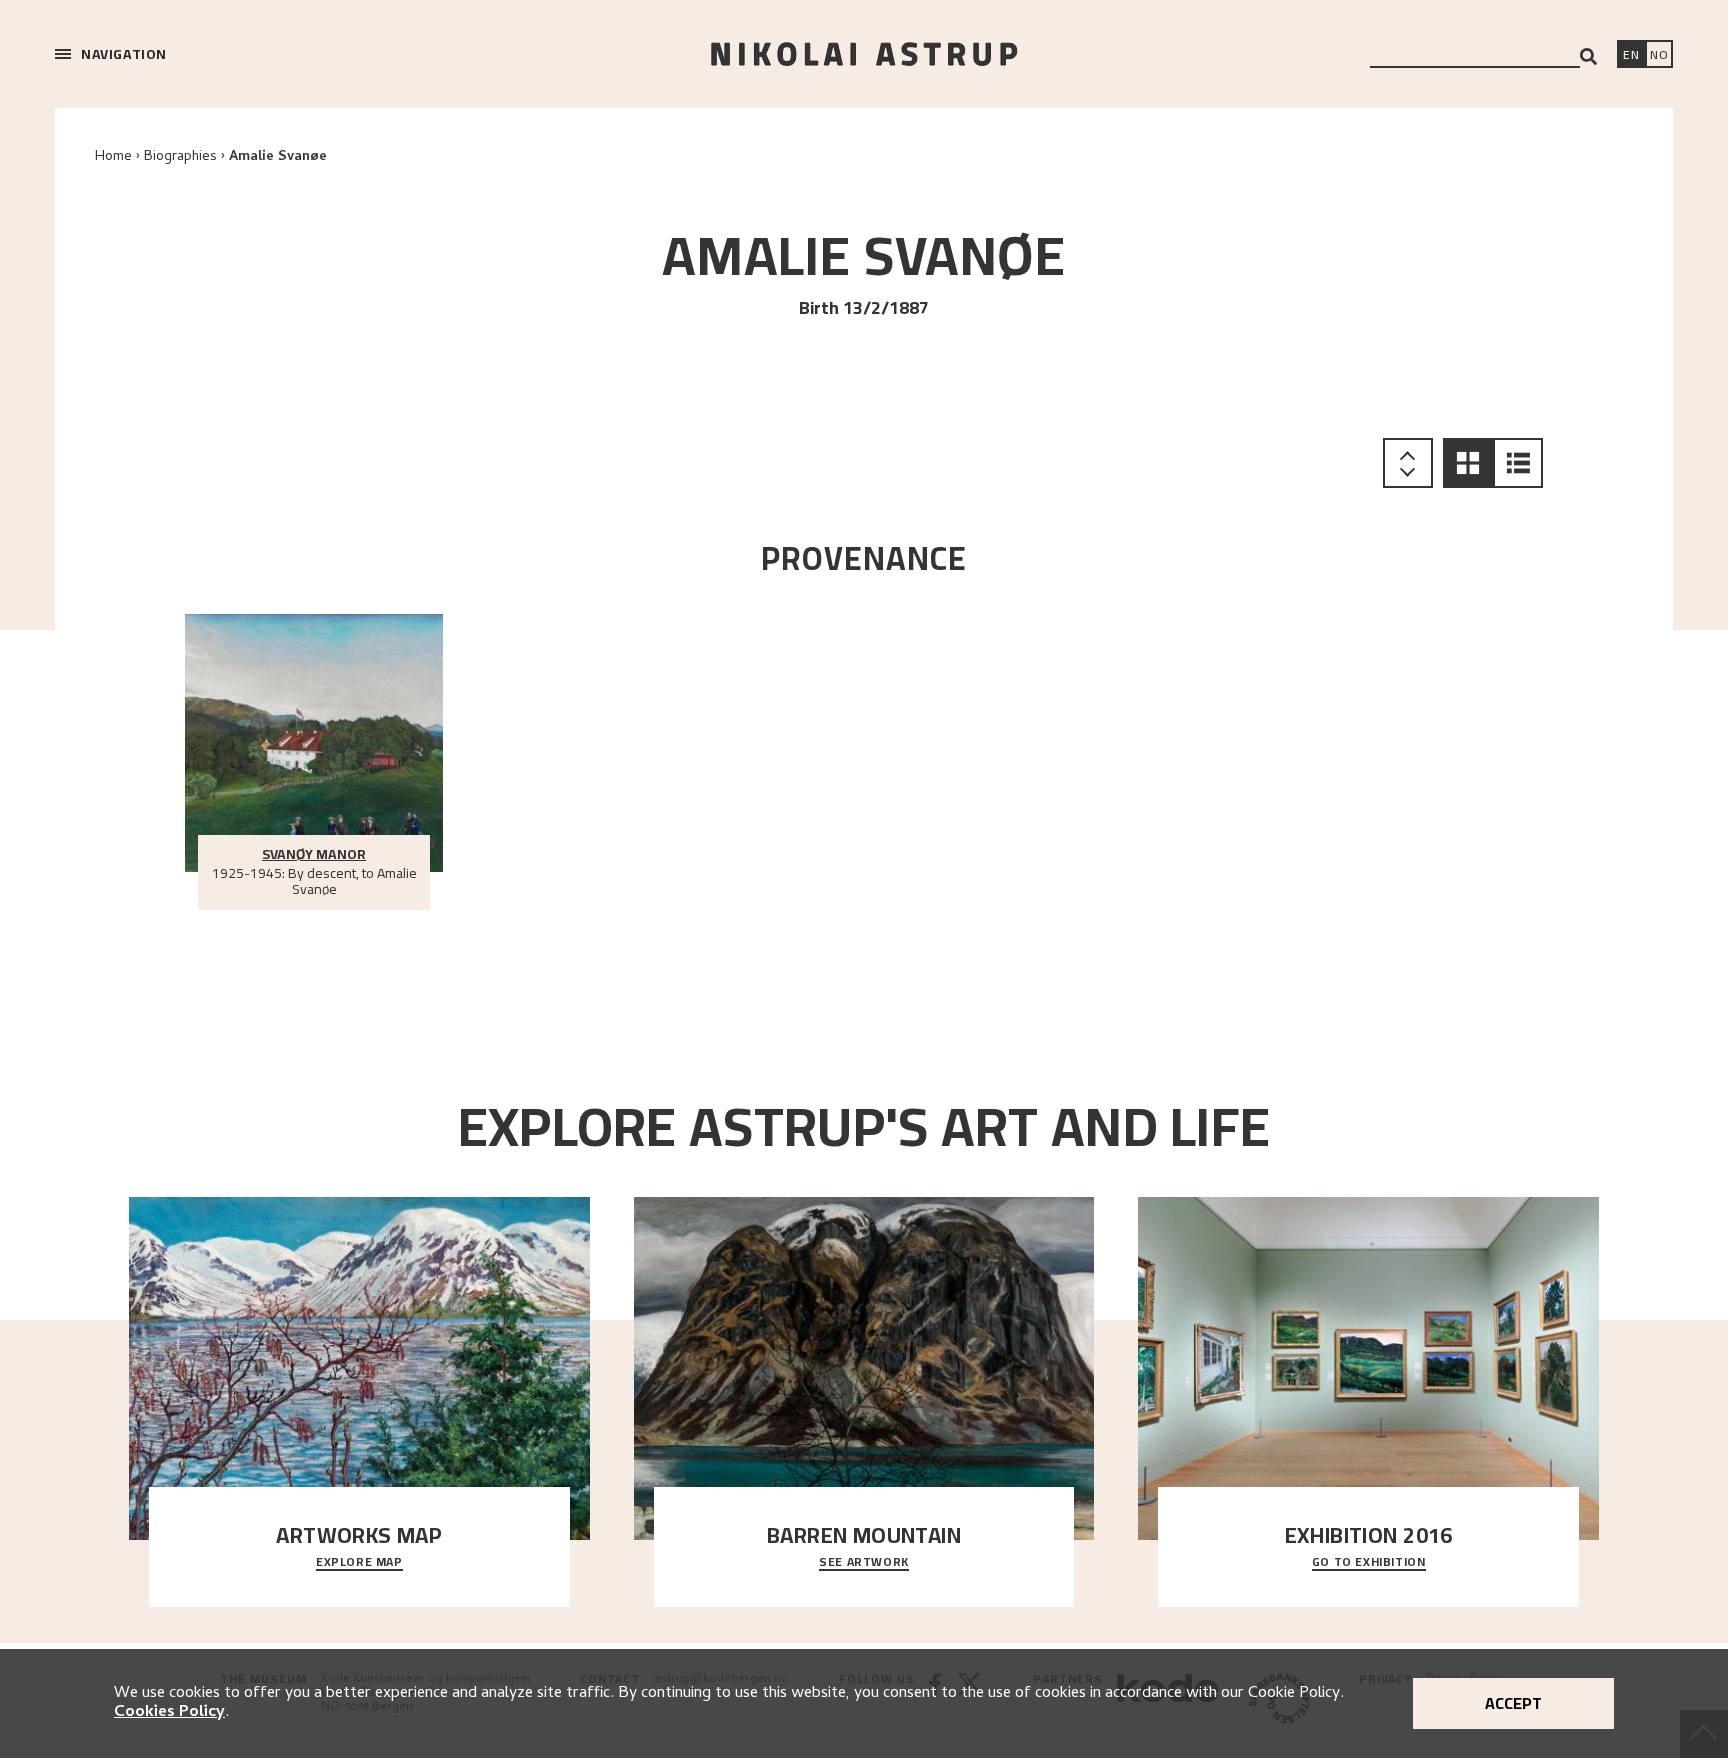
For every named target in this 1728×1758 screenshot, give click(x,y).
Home (113, 157)
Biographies (180, 157)
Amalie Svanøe (278, 157)
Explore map (359, 1563)
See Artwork (864, 1563)
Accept (1513, 1703)
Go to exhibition (1369, 1563)
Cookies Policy (169, 1713)
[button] (1468, 463)
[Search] (1588, 56)
